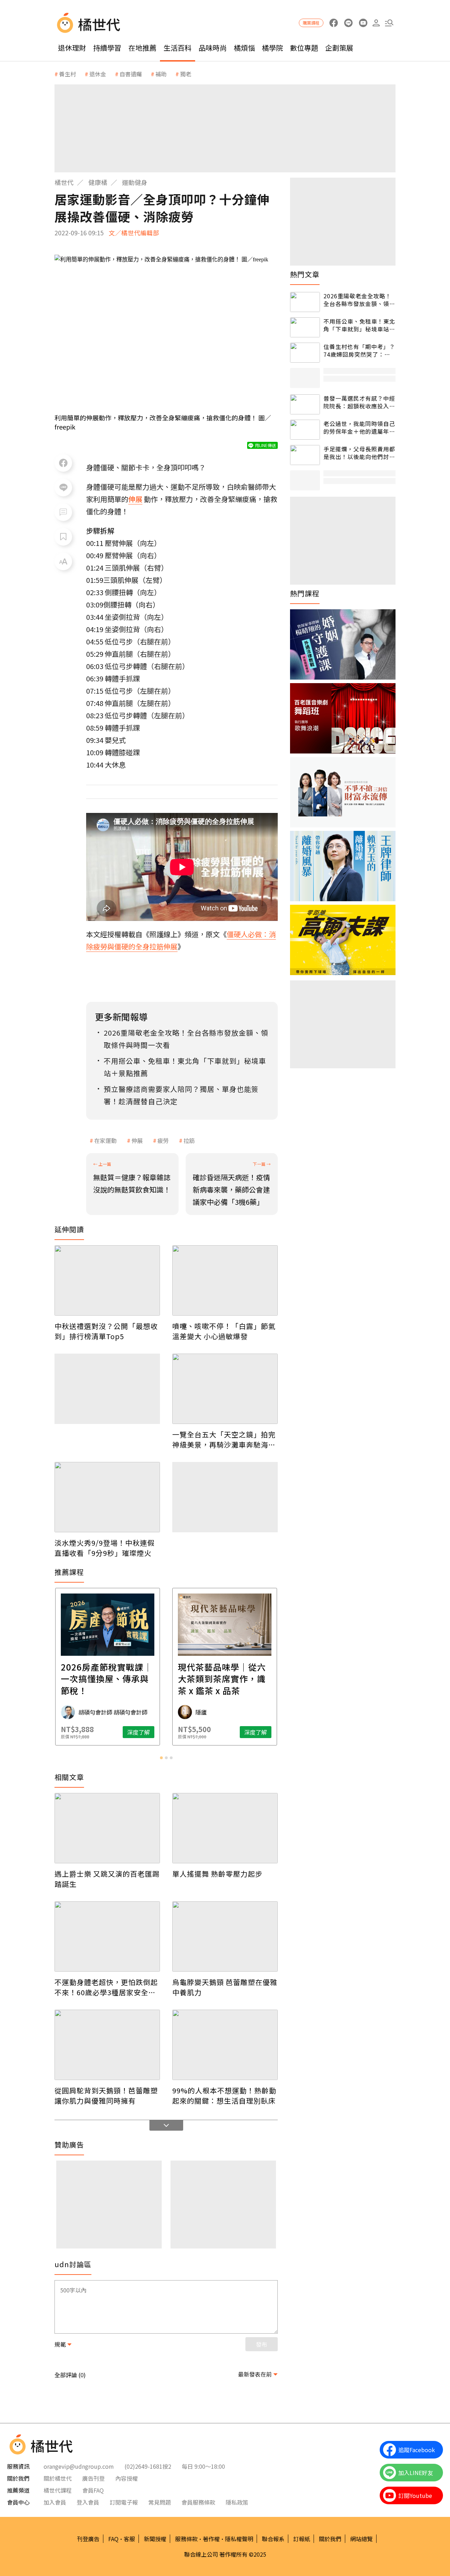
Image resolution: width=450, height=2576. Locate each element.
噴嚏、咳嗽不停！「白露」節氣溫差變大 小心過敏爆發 (224, 1331)
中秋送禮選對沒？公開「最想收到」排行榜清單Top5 (106, 1331)
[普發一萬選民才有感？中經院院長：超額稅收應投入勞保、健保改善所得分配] (305, 404)
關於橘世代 (58, 2478)
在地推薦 (142, 48)
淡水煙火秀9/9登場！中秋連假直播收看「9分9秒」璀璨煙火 (105, 1548)
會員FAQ (93, 2490)
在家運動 (105, 1140)
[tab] (161, 1758)
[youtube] (363, 23)
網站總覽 (361, 2539)
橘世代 (64, 182)
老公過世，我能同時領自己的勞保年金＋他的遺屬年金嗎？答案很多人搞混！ (359, 428)
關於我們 (330, 2539)
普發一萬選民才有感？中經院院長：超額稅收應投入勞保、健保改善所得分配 (359, 402)
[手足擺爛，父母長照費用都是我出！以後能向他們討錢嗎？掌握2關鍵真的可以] (305, 455)
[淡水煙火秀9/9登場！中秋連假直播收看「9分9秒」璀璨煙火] (107, 1497)
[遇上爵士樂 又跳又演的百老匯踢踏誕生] (107, 1828)
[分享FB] (63, 463)
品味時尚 (213, 48)
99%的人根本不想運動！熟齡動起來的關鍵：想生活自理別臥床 (224, 2095)
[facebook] (333, 23)
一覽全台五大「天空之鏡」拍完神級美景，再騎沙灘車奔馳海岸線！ (224, 1439)
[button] (389, 23)
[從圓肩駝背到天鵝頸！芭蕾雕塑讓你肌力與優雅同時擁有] (107, 2045)
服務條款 (186, 2539)
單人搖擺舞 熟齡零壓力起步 (217, 1874)
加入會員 (55, 2502)
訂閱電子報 (124, 2502)
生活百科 (178, 48)
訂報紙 (302, 2539)
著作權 (211, 2539)
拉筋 (189, 1140)
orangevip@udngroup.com (79, 2466)
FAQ (113, 2539)
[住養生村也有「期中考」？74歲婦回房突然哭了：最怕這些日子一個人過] (305, 353)
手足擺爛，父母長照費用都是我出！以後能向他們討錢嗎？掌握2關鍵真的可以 (359, 453)
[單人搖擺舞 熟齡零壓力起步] (225, 1828)
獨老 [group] (186, 74)
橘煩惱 (244, 48)
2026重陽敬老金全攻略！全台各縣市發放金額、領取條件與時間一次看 (359, 300)
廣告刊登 (94, 2478)
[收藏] (63, 537)
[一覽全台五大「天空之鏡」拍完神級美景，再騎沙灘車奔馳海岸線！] (225, 1389)
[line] (348, 23)
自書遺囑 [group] (131, 74)
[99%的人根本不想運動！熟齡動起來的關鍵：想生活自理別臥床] (225, 2045)
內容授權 (127, 2478)
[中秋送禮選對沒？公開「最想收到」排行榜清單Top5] (107, 1280)
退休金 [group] (98, 74)
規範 (60, 2344)
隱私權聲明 (239, 2539)
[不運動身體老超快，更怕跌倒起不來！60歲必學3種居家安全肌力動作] (107, 1936)
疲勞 (163, 1140)
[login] (376, 23)
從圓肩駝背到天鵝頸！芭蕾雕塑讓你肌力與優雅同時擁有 (106, 2095)
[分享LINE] (63, 488)
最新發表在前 (255, 2374)
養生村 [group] (67, 74)
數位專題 (304, 48)
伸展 (137, 1140)
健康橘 (98, 182)
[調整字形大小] (63, 561)
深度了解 (139, 1732)
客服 (129, 2539)
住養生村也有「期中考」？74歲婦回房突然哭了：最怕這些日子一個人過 (359, 351)
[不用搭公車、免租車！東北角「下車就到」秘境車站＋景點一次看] (305, 327)
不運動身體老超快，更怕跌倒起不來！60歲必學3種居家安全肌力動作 (106, 1987)
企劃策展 (339, 48)
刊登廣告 (88, 2539)
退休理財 (72, 48)
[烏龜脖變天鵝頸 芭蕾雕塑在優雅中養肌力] (225, 1936)
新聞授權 (155, 2539)
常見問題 (160, 2502)
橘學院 (272, 48)
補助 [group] (161, 74)
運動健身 (135, 182)
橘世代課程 (58, 2490)
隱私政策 (237, 2502)
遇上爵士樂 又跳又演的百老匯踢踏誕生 (107, 1879)
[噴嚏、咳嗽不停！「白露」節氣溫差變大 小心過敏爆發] (225, 1280)
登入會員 (88, 2502)
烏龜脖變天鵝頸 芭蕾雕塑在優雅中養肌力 (225, 1987)
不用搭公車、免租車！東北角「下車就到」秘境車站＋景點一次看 (359, 325)
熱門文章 (305, 274)
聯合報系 (273, 2539)
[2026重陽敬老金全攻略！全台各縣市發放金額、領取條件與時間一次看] (305, 302)
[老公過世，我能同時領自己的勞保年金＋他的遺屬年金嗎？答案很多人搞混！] (305, 430)
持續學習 (107, 48)
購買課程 (311, 23)
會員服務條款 (198, 2502)
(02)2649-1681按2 (148, 2466)
